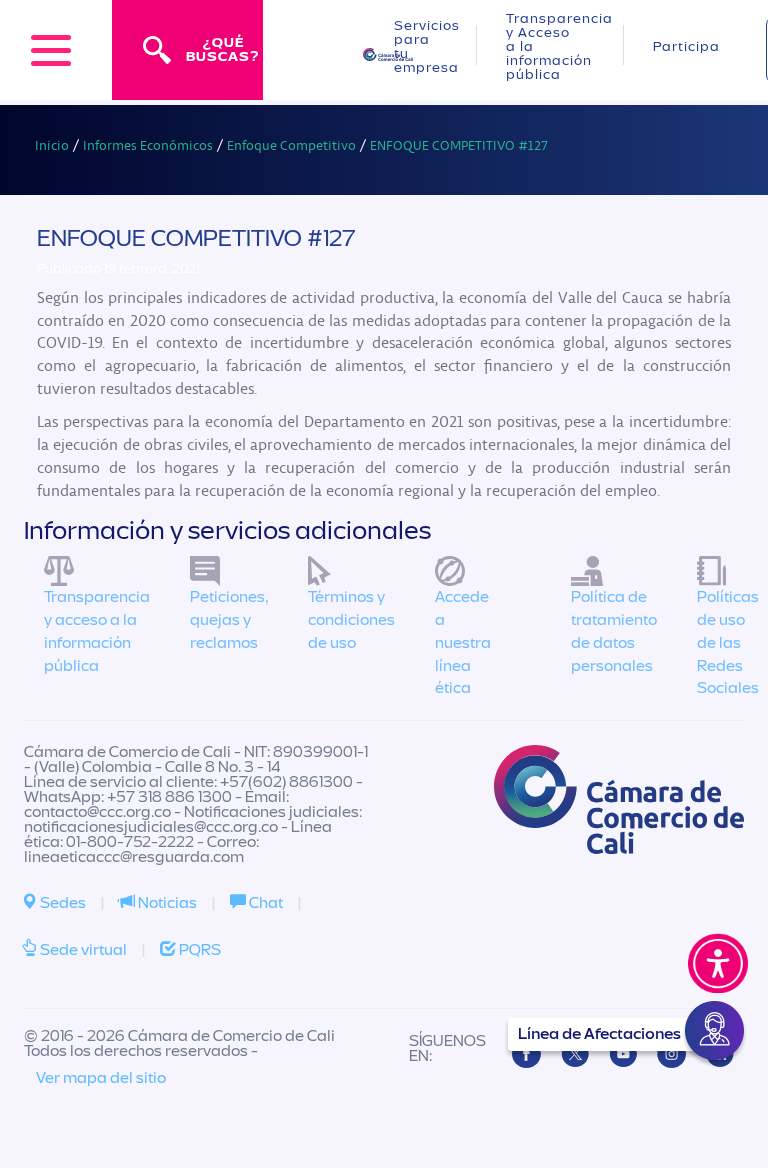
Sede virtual (82, 950)
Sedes (61, 903)
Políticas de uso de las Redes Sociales (728, 642)
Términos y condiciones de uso (351, 620)
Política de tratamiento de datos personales (614, 631)
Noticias (166, 903)
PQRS (198, 950)
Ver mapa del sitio (101, 1078)
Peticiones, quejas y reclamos (229, 620)
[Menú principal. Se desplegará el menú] (51, 50)
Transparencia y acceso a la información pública (97, 631)
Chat (264, 903)
